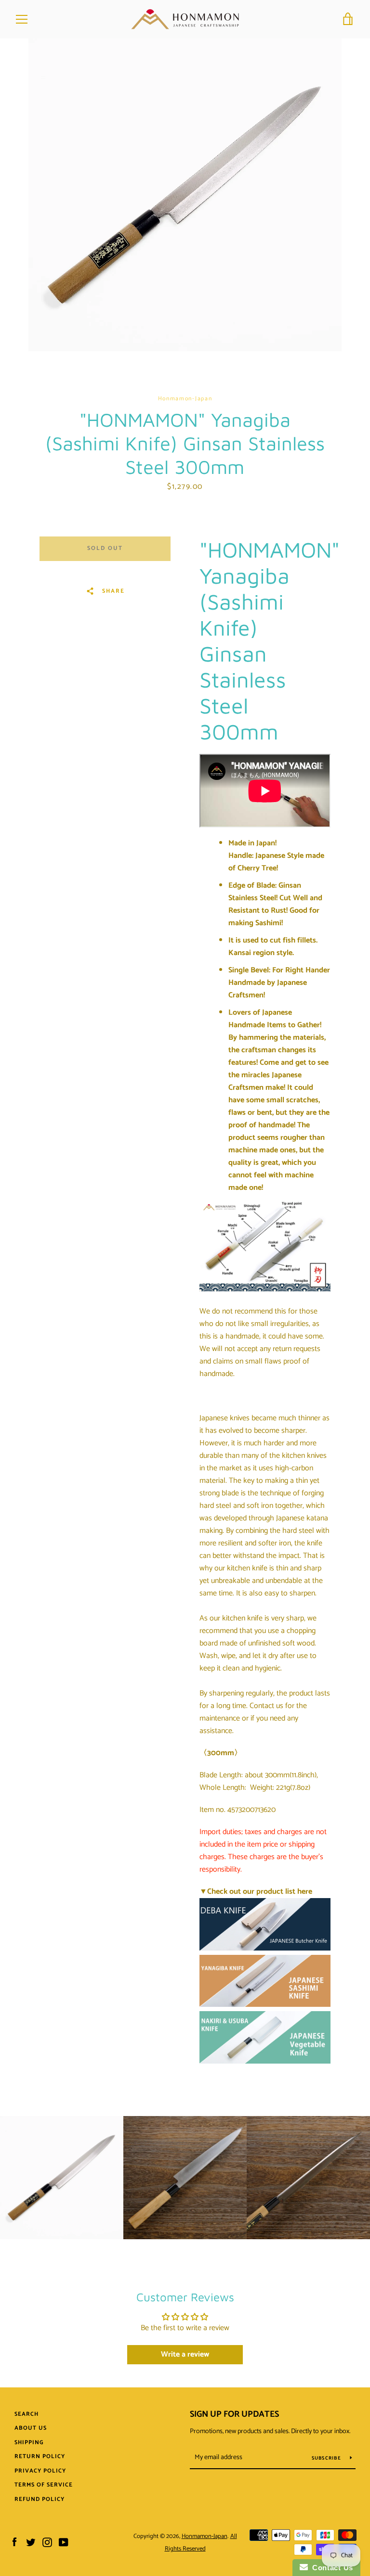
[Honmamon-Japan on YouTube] (64, 2542)
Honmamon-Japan (205, 2536)
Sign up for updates (234, 2414)
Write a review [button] (185, 2354)
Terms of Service (44, 2485)
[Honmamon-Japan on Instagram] (47, 2542)
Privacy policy (40, 2471)
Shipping (29, 2442)
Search (26, 2414)
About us (31, 2428)
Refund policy (40, 2499)
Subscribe (327, 2458)
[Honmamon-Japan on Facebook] (14, 2542)
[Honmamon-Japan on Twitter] (31, 2542)
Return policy (40, 2456)
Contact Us (330, 2568)
